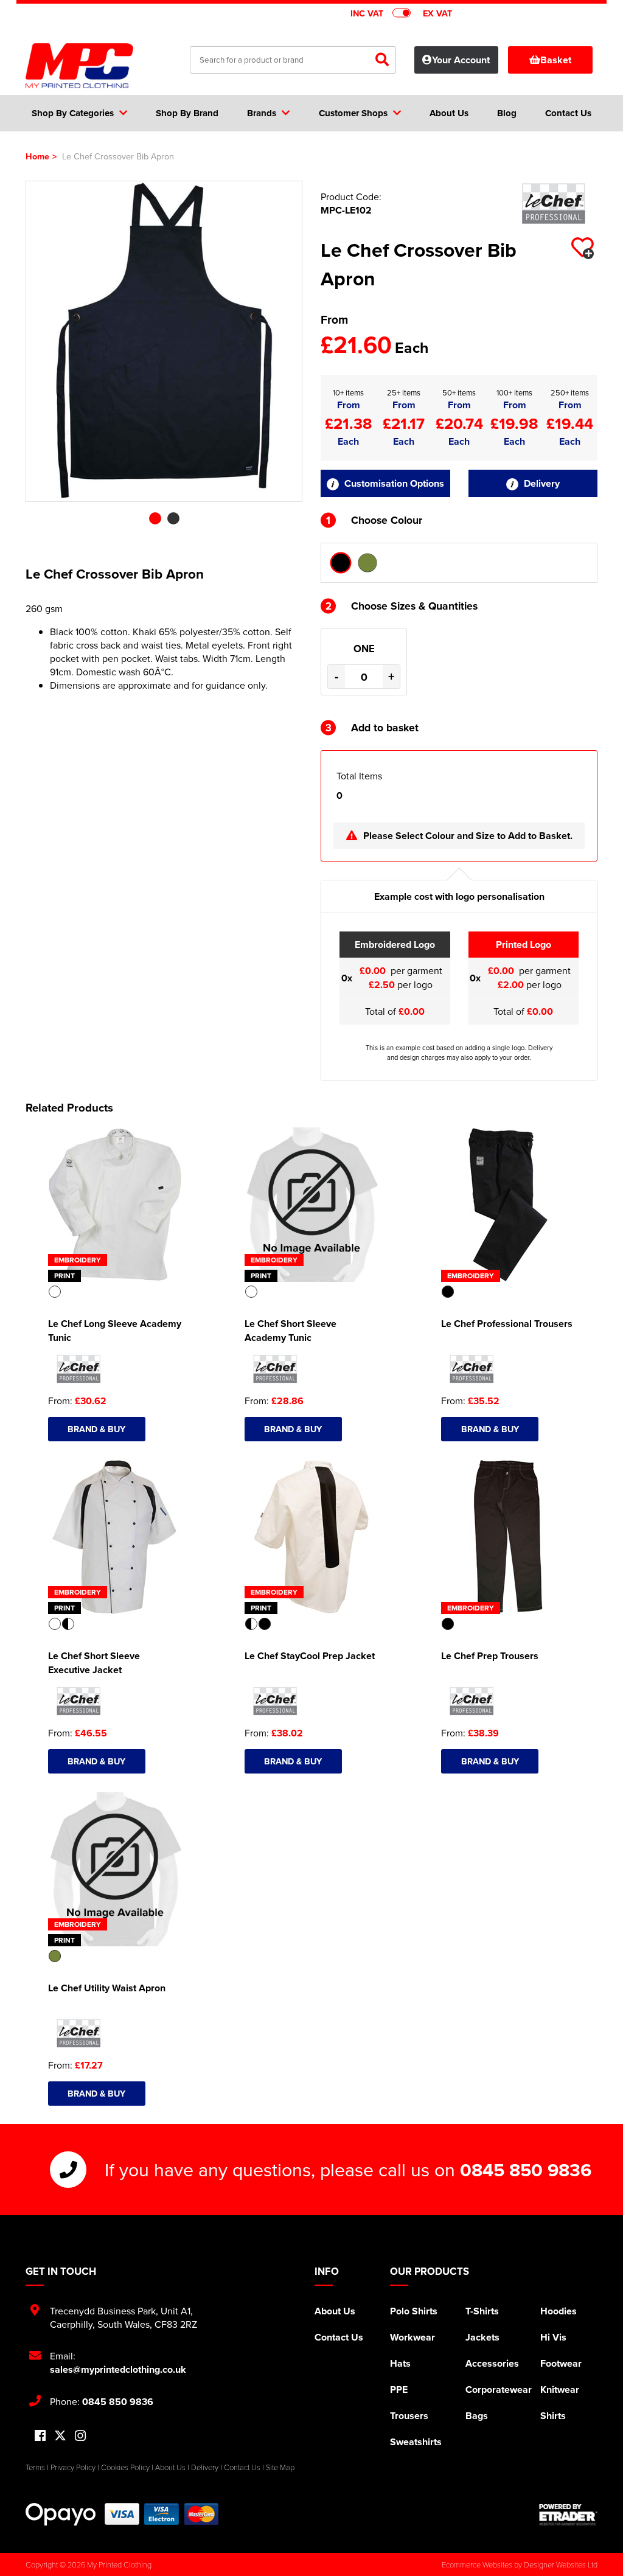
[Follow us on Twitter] (60, 2436)
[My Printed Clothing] (85, 66)
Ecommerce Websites (477, 2564)
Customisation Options (393, 483)
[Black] (341, 563)
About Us (335, 2311)
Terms (35, 2467)
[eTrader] (568, 2515)
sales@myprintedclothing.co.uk (118, 2369)
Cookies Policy (125, 2467)
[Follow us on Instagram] (80, 2436)
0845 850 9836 (526, 2170)
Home (37, 156)
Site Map (280, 2467)
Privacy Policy (73, 2467)
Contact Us (339, 2337)
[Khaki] (367, 563)
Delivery (541, 483)
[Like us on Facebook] (40, 2436)
